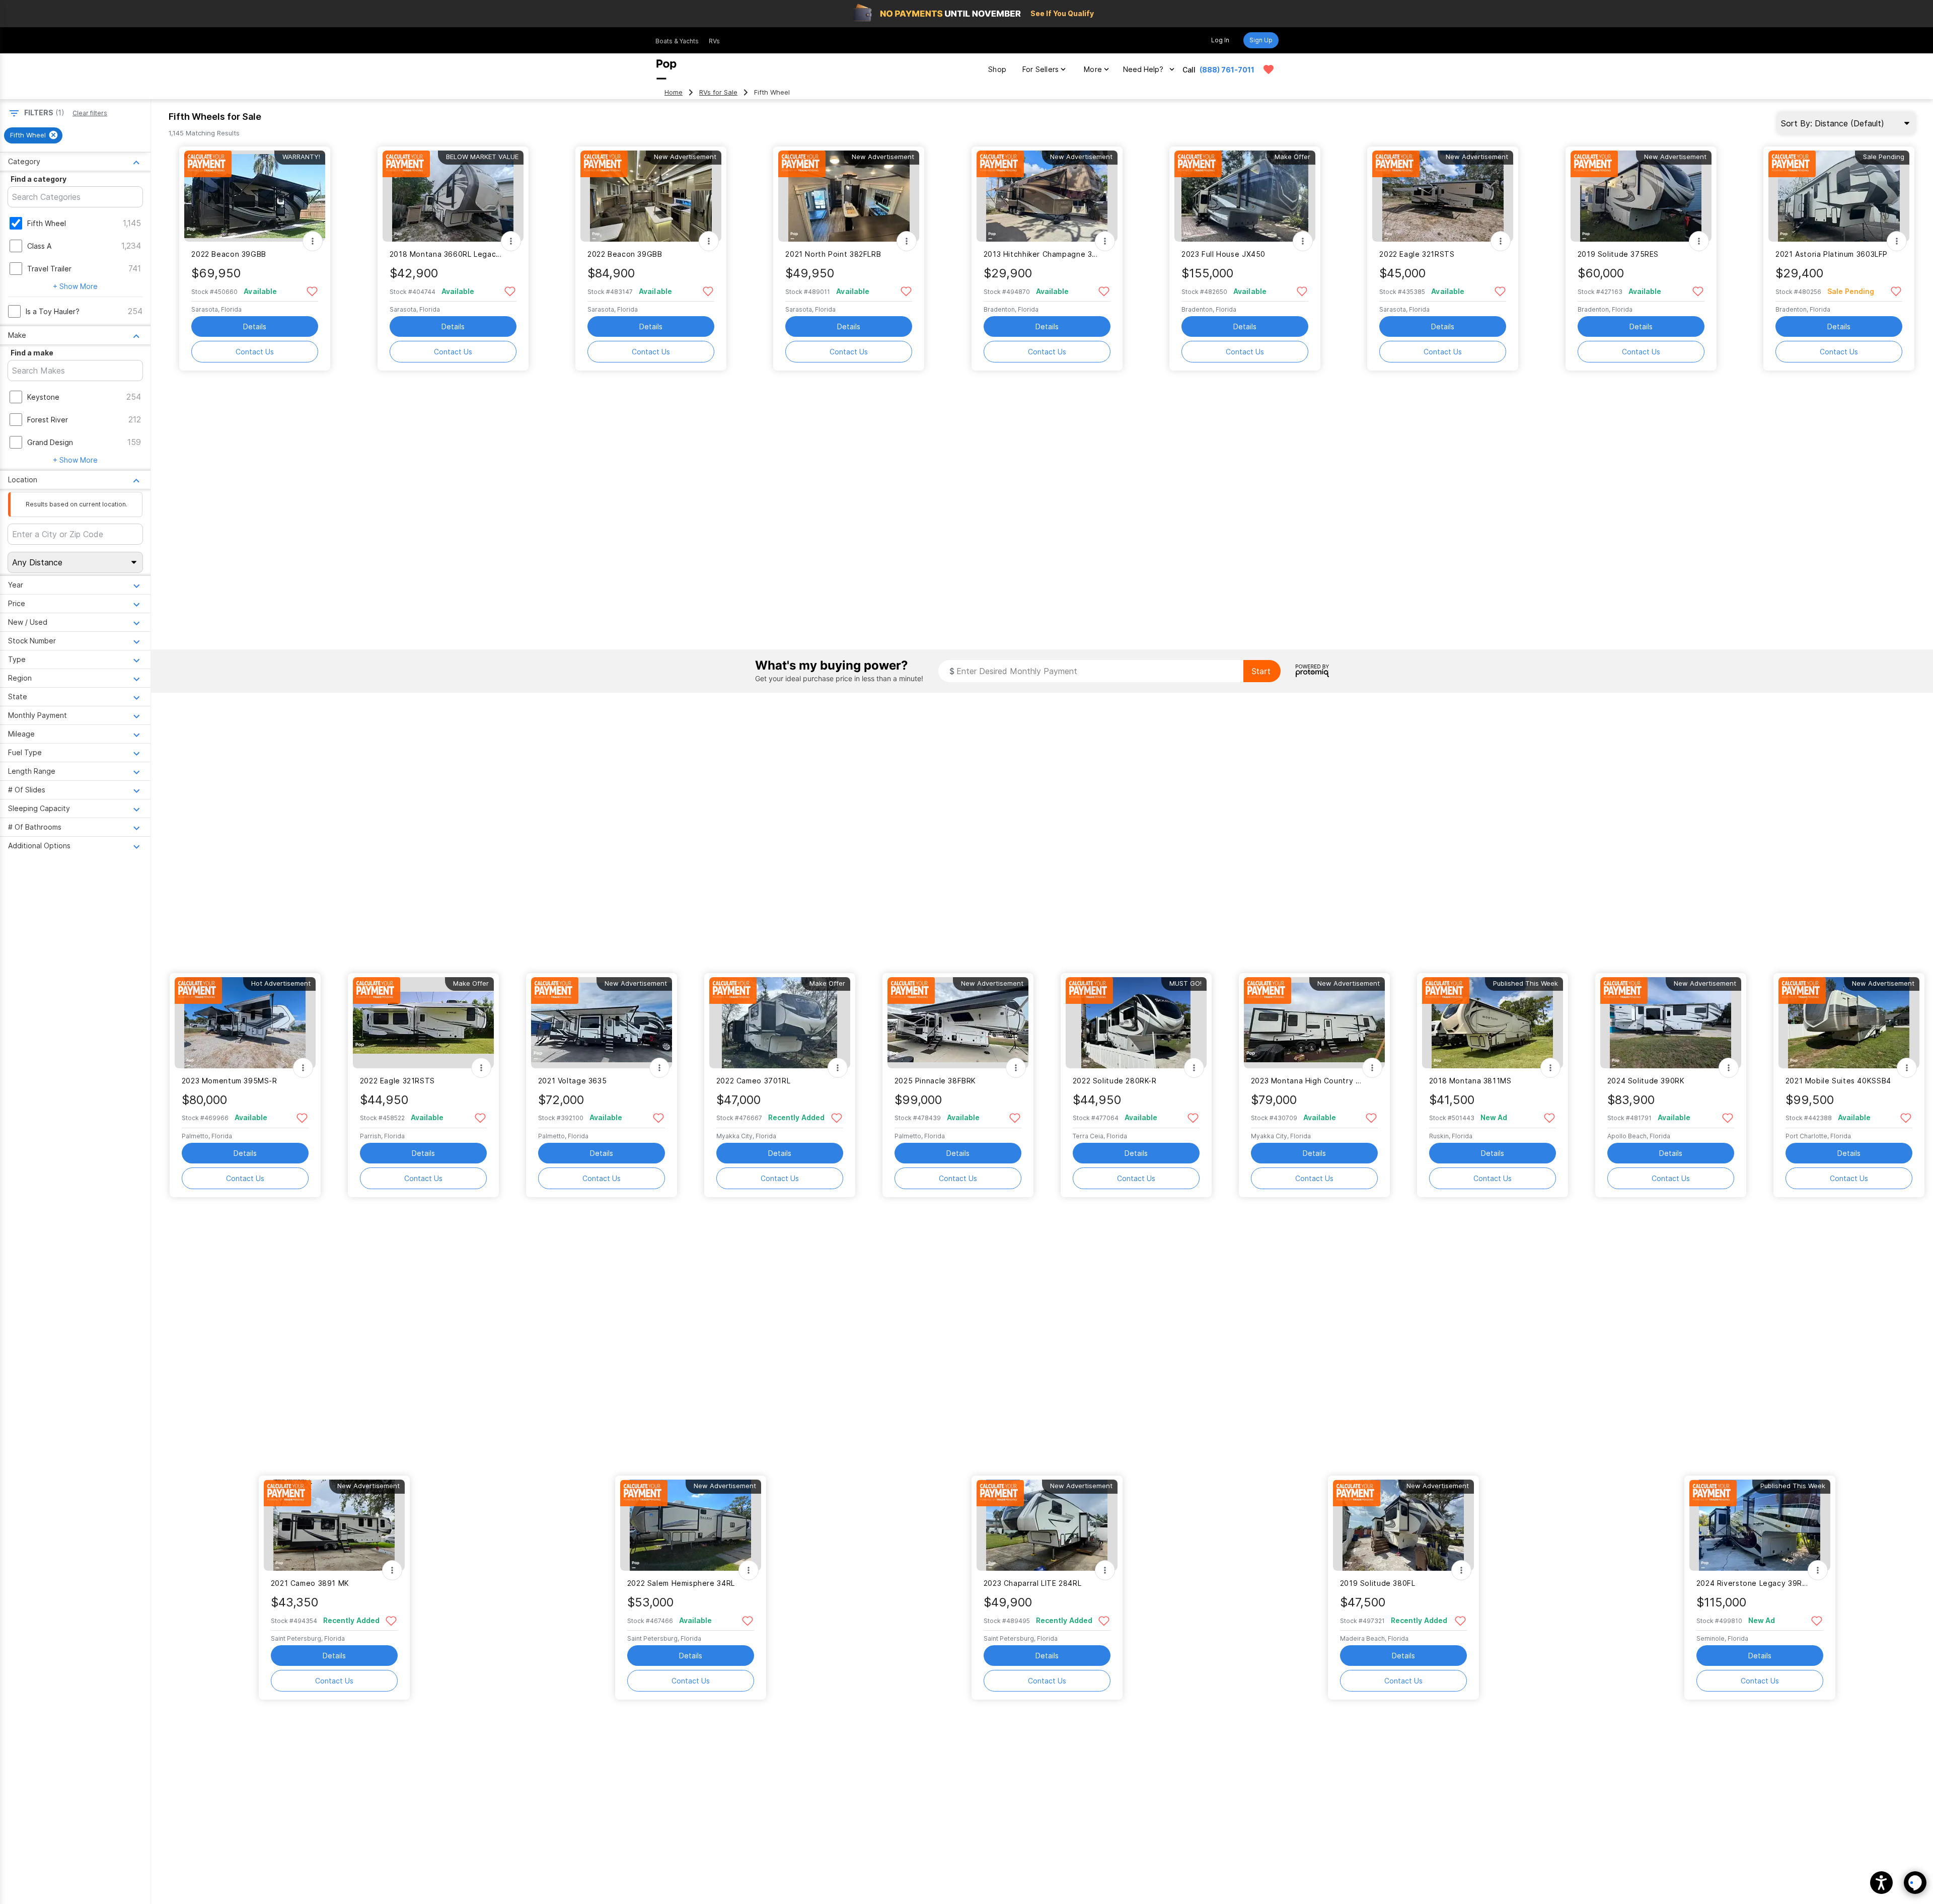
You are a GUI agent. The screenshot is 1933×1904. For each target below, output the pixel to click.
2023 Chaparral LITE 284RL (1033, 1583)
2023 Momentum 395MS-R (230, 1081)
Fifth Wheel (47, 223)
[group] (33, 135)
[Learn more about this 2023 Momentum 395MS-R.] (245, 1023)
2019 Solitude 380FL (1378, 1583)
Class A (39, 246)
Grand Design (50, 442)
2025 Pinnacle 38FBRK (935, 1081)
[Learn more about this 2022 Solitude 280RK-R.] (1136, 1023)
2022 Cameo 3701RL (754, 1081)
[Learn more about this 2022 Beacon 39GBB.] (255, 196)
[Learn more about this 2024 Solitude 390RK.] (1671, 1023)
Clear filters (90, 113)
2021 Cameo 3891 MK (310, 1583)
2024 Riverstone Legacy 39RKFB (1754, 1583)
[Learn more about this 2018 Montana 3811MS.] (1493, 1023)
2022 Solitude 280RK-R (1115, 1081)
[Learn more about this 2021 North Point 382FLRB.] (849, 196)
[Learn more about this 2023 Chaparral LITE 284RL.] (1047, 1525)
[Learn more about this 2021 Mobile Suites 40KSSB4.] (1849, 1023)
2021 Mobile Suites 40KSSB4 (1838, 1081)
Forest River (48, 420)
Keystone (43, 397)
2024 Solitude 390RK (1646, 1081)
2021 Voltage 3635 (573, 1081)
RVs (714, 41)
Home (674, 92)
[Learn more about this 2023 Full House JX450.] (1245, 196)
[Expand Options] (313, 241)
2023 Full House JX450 (1223, 254)
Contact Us (255, 352)
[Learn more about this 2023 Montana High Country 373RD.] (1314, 1023)
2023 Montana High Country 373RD (1308, 1081)
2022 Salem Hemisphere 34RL (681, 1583)
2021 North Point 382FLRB (833, 254)
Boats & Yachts (677, 41)
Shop (997, 69)
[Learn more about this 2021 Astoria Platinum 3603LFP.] (1839, 196)
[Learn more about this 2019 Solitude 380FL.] (1403, 1525)
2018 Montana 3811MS (1470, 1081)
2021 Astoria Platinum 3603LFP (1832, 254)
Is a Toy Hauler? (53, 311)
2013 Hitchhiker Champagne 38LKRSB (1041, 254)
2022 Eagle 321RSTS (1417, 254)
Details (255, 326)
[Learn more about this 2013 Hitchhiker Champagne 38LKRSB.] (1047, 196)
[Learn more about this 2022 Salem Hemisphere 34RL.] (691, 1525)
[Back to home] (666, 69)
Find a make (32, 353)
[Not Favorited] (312, 291)
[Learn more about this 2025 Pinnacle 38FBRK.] (958, 1023)
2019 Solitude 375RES (1618, 254)
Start (1261, 671)
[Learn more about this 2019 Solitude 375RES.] (1641, 196)
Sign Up (1261, 40)
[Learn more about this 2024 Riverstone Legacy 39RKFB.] (1760, 1525)
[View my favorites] (1269, 69)
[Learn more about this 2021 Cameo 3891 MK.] (334, 1525)
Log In (1220, 40)
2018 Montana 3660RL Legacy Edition (447, 254)
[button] (1881, 1883)
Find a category (39, 179)
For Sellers (1040, 69)
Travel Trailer (49, 269)
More (1093, 69)
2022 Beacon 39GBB (229, 254)
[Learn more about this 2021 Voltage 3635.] (602, 1023)
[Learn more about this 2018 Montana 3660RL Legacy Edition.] (453, 196)
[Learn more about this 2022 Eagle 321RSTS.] (1443, 196)
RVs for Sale (718, 92)
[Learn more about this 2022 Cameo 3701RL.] (780, 1023)
